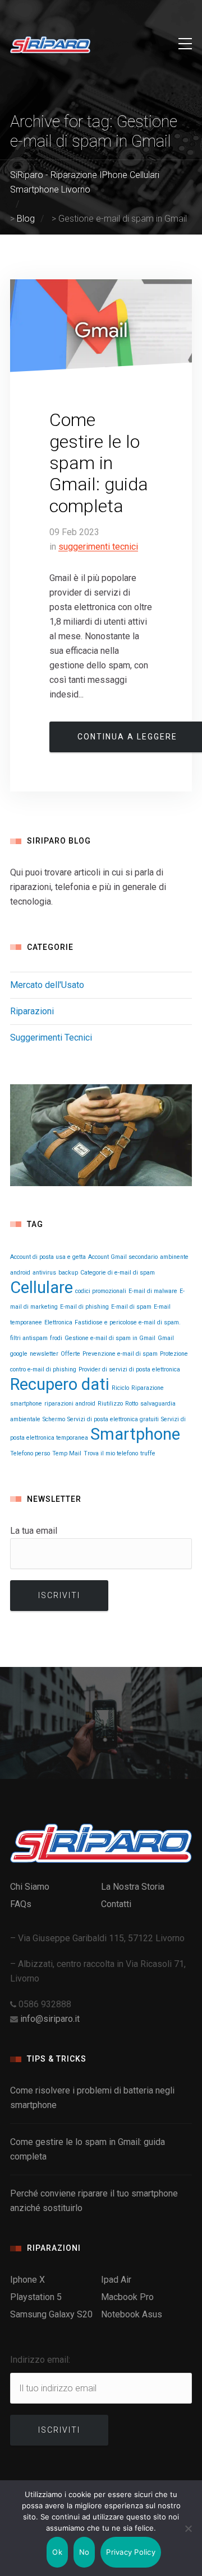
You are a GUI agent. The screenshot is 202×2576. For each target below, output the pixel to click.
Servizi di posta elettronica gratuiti (113, 1419)
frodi (56, 1338)
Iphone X (27, 2280)
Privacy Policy (131, 2552)
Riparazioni (32, 1011)
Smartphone (135, 1434)
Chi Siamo (30, 1887)
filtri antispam (29, 1338)
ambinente (174, 1257)
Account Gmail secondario (123, 1257)
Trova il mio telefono (111, 1453)
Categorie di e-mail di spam (118, 1273)
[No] (188, 2528)
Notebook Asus (132, 2314)
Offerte (70, 1354)
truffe (148, 1453)
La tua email (34, 1531)
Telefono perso (30, 1453)
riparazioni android (70, 1404)
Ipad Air (116, 2280)
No (84, 2552)
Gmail (166, 1338)
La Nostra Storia (133, 1887)
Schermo (54, 1419)
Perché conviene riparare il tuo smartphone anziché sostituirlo (94, 2201)
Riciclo (120, 1388)
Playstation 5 (36, 2297)
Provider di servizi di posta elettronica (129, 1369)
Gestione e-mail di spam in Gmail (110, 1338)
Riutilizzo (110, 1404)
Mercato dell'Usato (47, 985)
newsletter (44, 1354)
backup (68, 1273)
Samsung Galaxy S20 (51, 2314)
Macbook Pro (127, 2297)
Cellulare (42, 1287)
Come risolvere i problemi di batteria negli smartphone (92, 2098)
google (19, 1354)
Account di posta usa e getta (48, 1257)
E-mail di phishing (84, 1307)
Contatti (116, 1904)
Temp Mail (67, 1453)
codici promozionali (101, 1291)
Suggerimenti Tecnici (98, 547)
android (20, 1273)
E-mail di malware (153, 1291)
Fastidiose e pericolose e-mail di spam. (128, 1322)
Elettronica (58, 1322)
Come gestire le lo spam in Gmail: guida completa (99, 463)
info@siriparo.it (50, 2019)
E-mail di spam (131, 1307)
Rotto (132, 1404)
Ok (57, 2552)
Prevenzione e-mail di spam (120, 1354)
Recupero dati (60, 1384)
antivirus (44, 1273)
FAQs (21, 1904)
